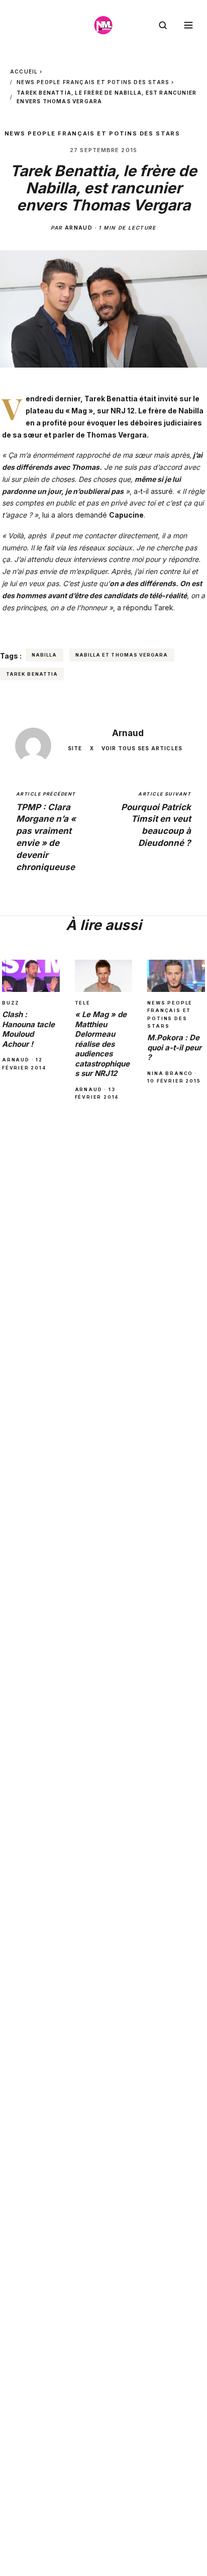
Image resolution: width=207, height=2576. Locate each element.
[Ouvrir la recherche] (163, 25)
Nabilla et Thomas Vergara (122, 655)
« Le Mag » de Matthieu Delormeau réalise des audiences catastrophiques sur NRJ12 (102, 1044)
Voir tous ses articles (142, 748)
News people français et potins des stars (93, 82)
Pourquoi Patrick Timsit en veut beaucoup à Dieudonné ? (156, 819)
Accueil (24, 71)
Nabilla (44, 655)
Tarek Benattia (111, 399)
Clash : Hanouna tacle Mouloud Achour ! (28, 1029)
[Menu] (188, 25)
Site (75, 748)
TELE (83, 1003)
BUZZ (11, 1003)
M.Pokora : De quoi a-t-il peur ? (174, 1047)
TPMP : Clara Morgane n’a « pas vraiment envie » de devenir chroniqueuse (46, 832)
